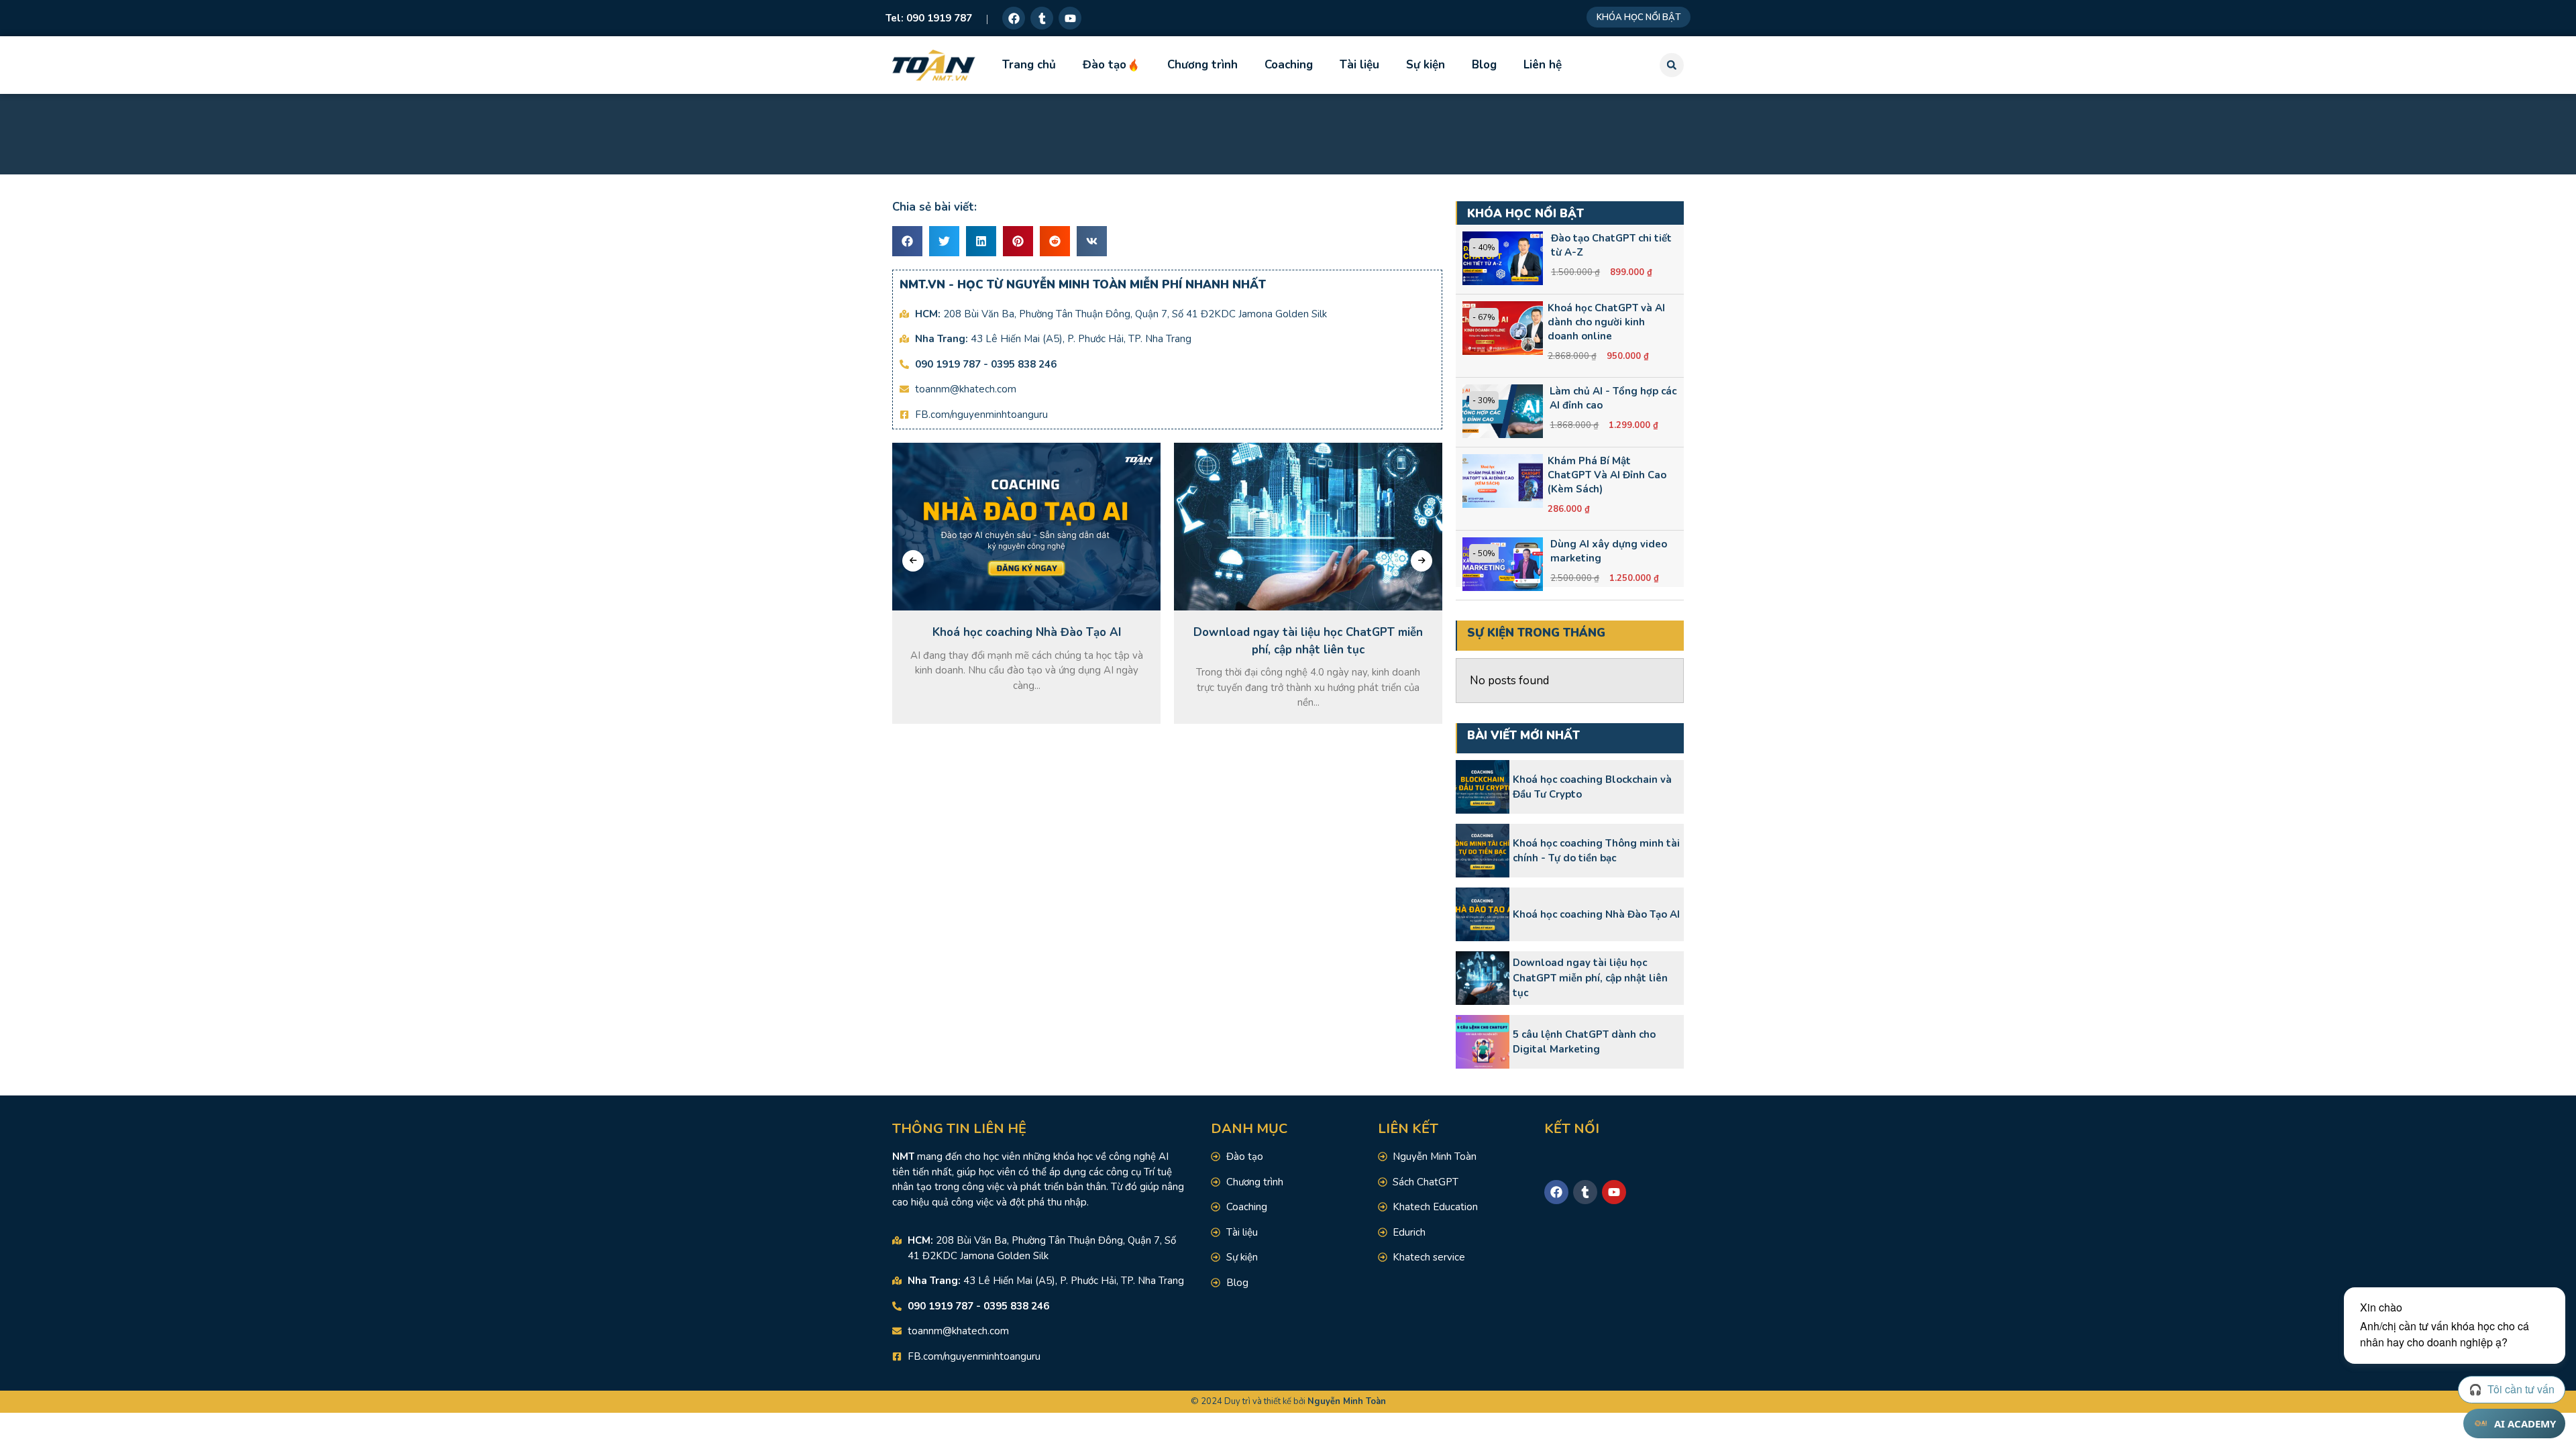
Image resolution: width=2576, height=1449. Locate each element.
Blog (1484, 65)
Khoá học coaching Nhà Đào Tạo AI (1596, 914)
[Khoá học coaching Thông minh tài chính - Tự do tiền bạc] (1483, 851)
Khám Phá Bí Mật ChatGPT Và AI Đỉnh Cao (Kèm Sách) (1607, 475)
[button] (1672, 65)
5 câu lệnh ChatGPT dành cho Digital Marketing (1584, 1042)
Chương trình (1202, 65)
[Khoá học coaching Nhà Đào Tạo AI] (1483, 914)
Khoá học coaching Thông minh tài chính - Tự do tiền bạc (1596, 851)
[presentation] (913, 561)
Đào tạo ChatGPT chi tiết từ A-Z (1611, 245)
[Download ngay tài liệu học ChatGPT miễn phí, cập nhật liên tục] (1483, 978)
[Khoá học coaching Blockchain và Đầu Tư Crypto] (1483, 787)
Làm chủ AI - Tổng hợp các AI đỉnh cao (1613, 398)
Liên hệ (1543, 65)
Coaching (1289, 65)
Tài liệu (1359, 65)
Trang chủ (1029, 65)
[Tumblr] (1042, 18)
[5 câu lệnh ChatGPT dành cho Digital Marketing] (1483, 1042)
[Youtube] (1070, 18)
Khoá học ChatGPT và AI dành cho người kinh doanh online (1606, 322)
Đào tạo (1105, 65)
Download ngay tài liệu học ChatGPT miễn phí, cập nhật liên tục (1590, 978)
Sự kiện (1426, 65)
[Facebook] (1014, 18)
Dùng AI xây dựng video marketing (1609, 551)
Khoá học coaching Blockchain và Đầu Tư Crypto (1592, 787)
